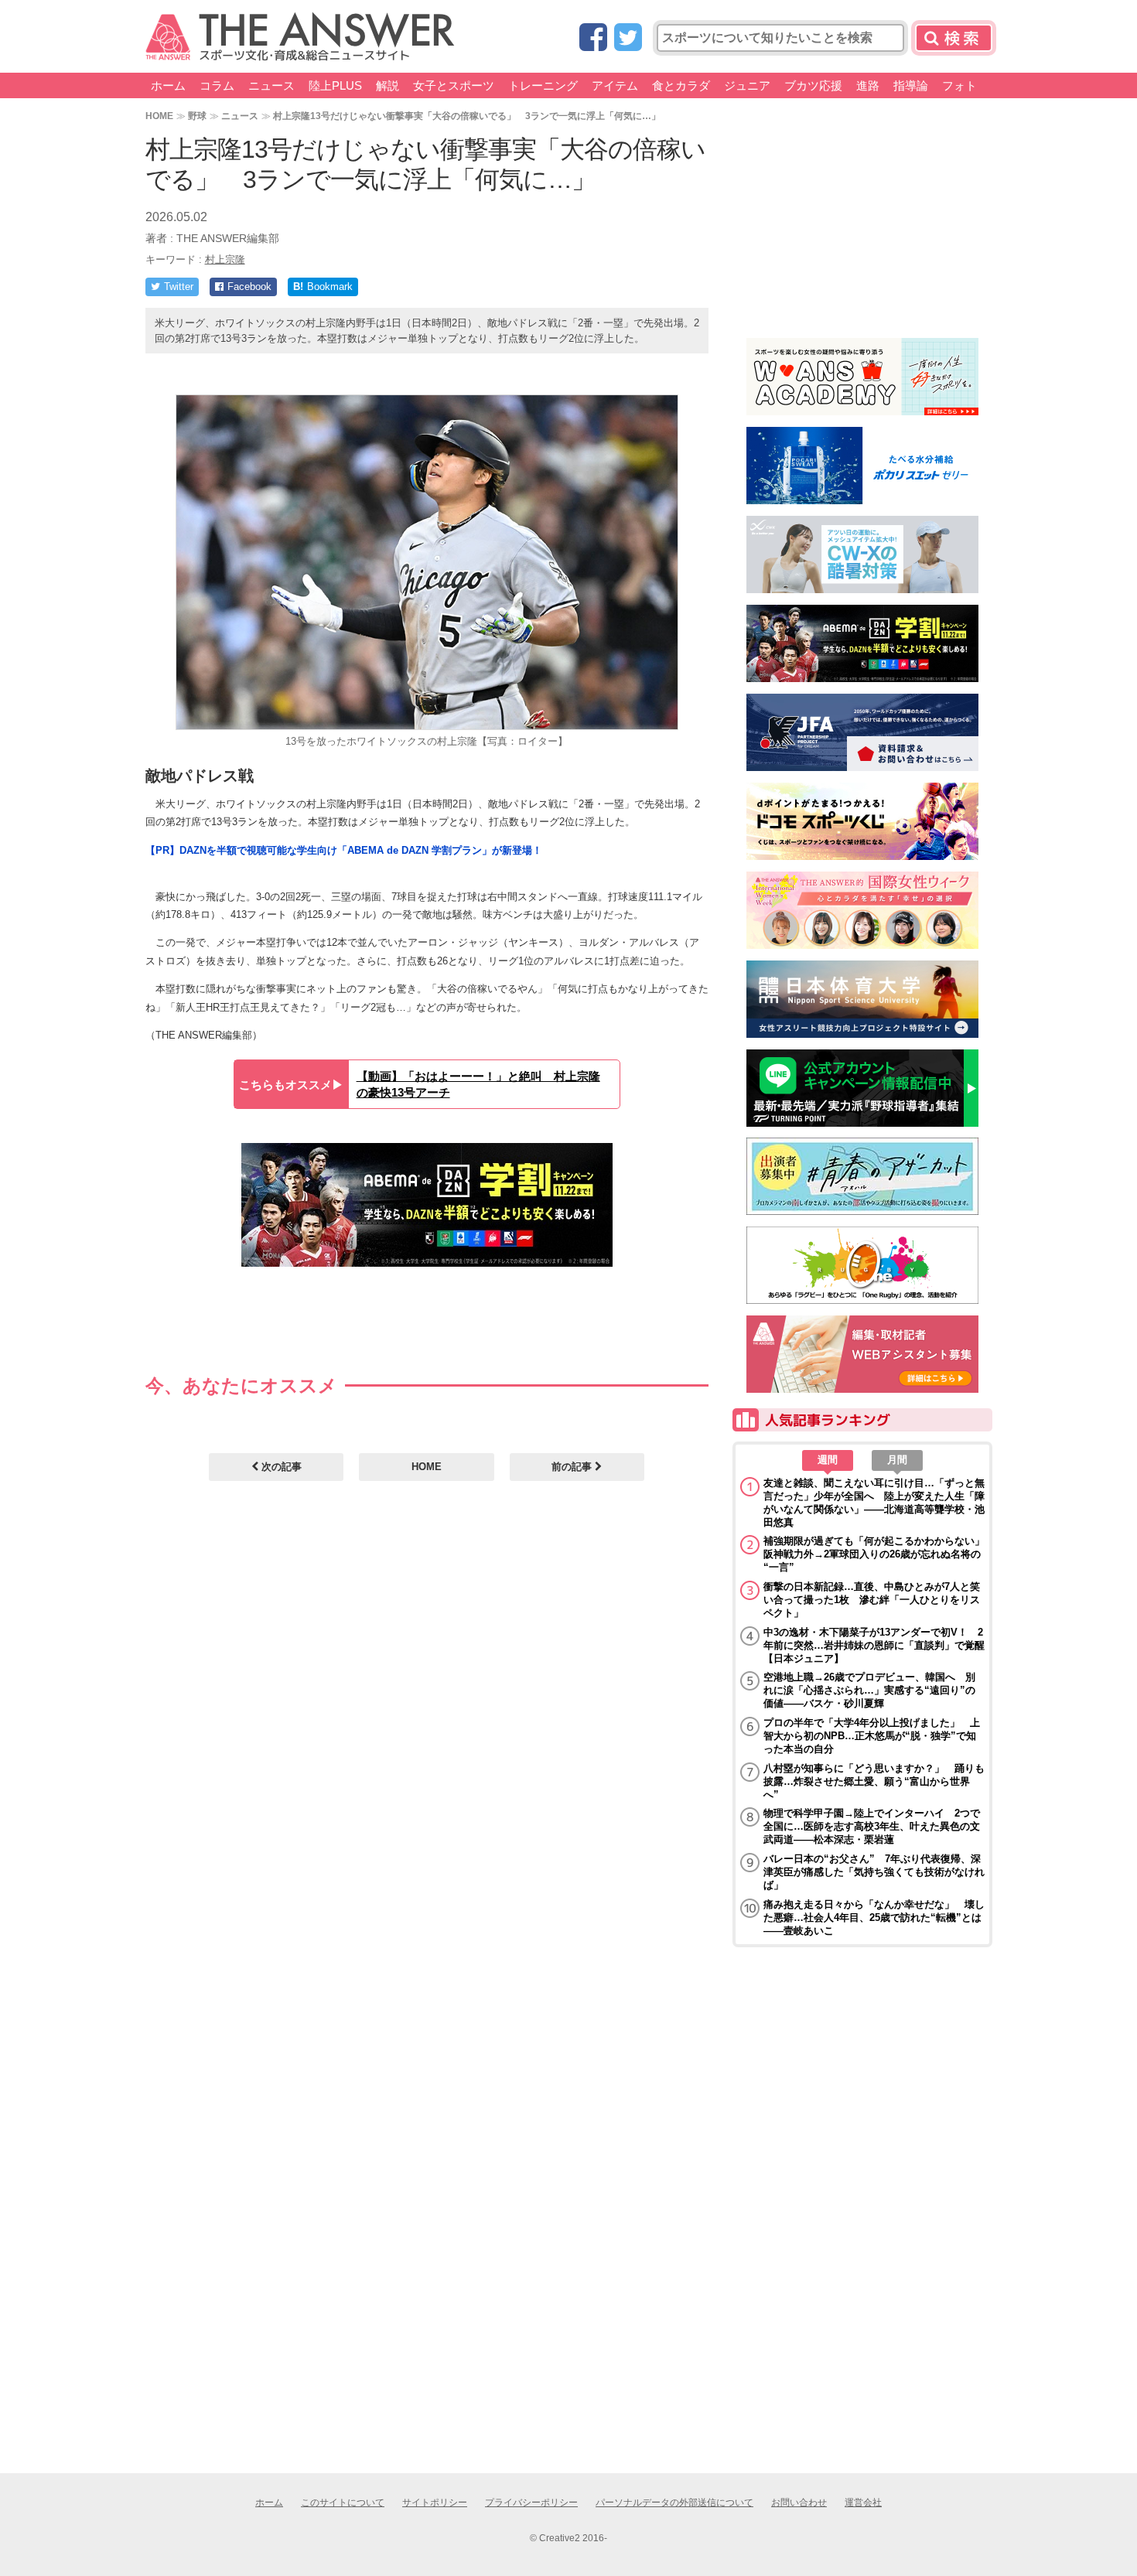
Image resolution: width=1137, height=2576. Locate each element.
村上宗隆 (225, 259)
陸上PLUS (335, 85)
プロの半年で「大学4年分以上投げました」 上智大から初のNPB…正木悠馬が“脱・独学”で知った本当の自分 (872, 1736)
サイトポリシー (435, 2503)
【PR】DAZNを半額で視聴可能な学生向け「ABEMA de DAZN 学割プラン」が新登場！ (344, 850)
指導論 (911, 85)
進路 (868, 85)
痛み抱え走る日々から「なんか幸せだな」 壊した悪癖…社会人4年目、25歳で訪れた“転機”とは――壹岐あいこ (874, 1917)
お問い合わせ (799, 2503)
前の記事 (573, 1467)
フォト (959, 85)
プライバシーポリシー (531, 2503)
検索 (954, 38)
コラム (217, 85)
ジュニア (747, 85)
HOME (159, 116)
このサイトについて (343, 2503)
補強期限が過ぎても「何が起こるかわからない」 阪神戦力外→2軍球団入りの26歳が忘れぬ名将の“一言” (874, 1554)
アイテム (615, 85)
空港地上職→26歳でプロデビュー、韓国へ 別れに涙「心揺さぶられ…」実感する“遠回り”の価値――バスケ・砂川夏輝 (869, 1690)
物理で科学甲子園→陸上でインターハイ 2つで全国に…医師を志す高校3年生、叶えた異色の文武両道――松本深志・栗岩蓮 (872, 1826)
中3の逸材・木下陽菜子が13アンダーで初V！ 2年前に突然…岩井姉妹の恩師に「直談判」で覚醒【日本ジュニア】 (874, 1645)
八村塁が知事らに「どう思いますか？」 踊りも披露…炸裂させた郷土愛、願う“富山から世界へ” (874, 1781)
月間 (897, 1460)
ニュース (271, 85)
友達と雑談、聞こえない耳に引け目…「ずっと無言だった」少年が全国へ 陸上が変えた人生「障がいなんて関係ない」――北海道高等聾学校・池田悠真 (874, 1503)
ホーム (168, 85)
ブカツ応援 (813, 85)
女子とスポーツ (454, 85)
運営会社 (863, 2503)
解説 (388, 85)
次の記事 (280, 1467)
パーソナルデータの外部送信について (674, 2503)
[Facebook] (593, 38)
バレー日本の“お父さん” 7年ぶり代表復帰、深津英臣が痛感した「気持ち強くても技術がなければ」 (874, 1872)
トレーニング (543, 85)
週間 (828, 1460)
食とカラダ (681, 85)
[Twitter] (628, 38)
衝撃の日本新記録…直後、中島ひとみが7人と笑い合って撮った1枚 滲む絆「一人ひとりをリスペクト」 (872, 1600)
